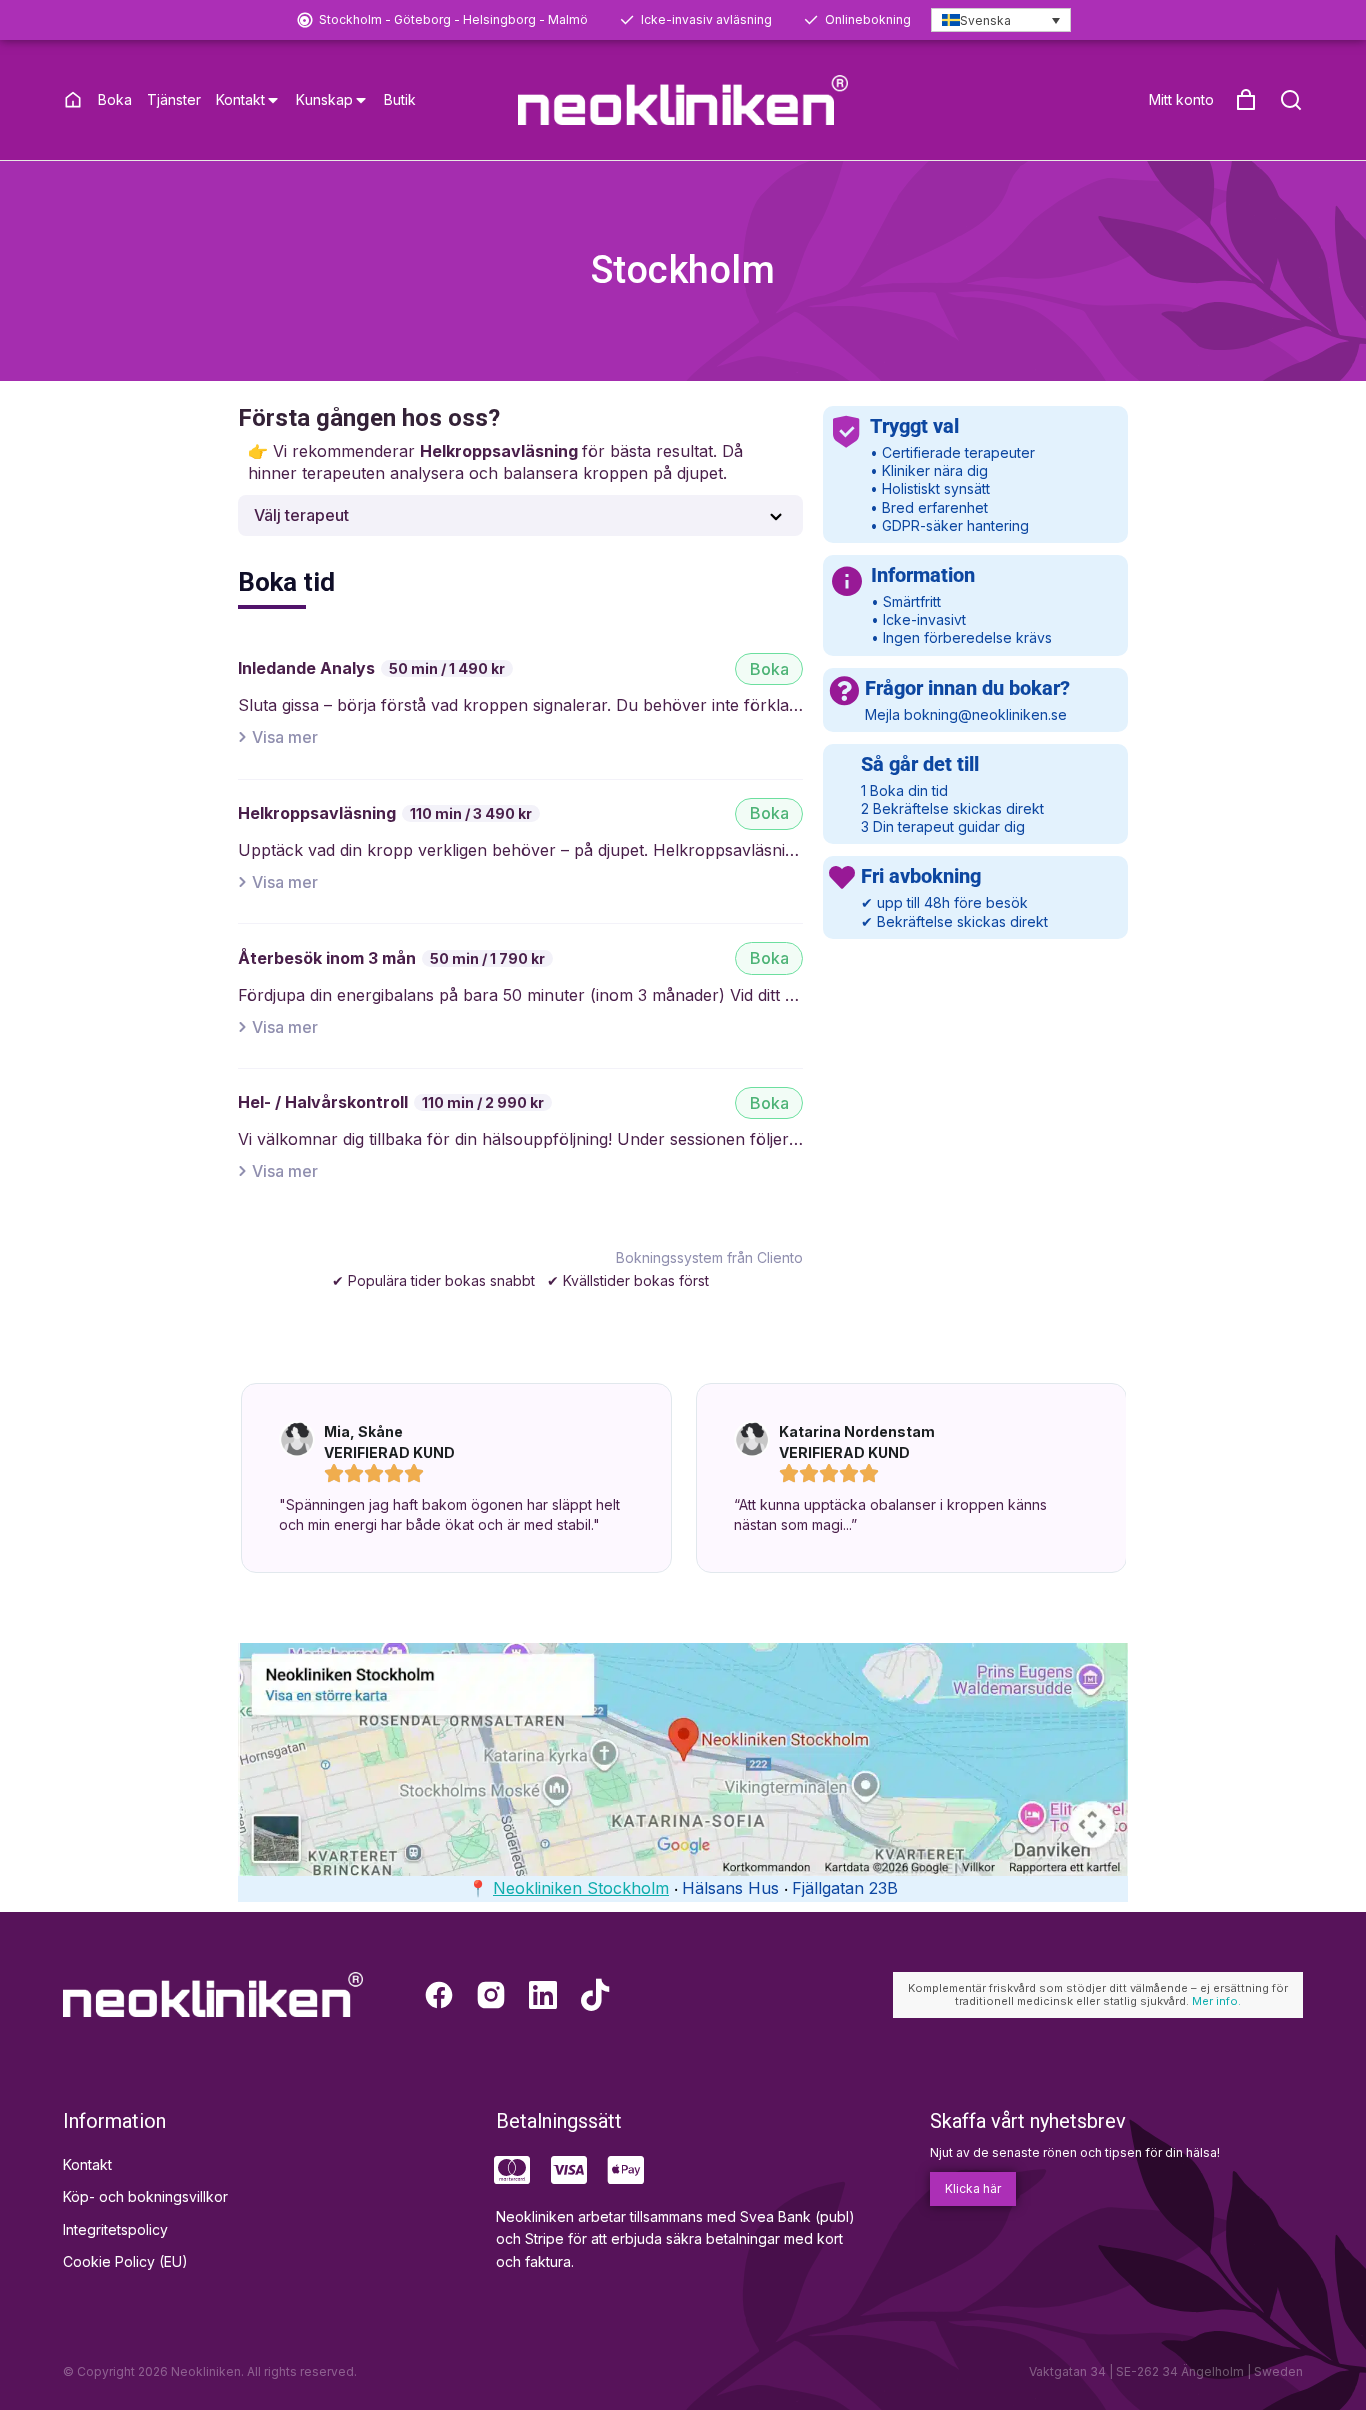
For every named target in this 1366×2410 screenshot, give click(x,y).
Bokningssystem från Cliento (709, 1257)
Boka (769, 669)
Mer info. (1216, 2001)
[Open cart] (1246, 100)
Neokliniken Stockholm (581, 1888)
